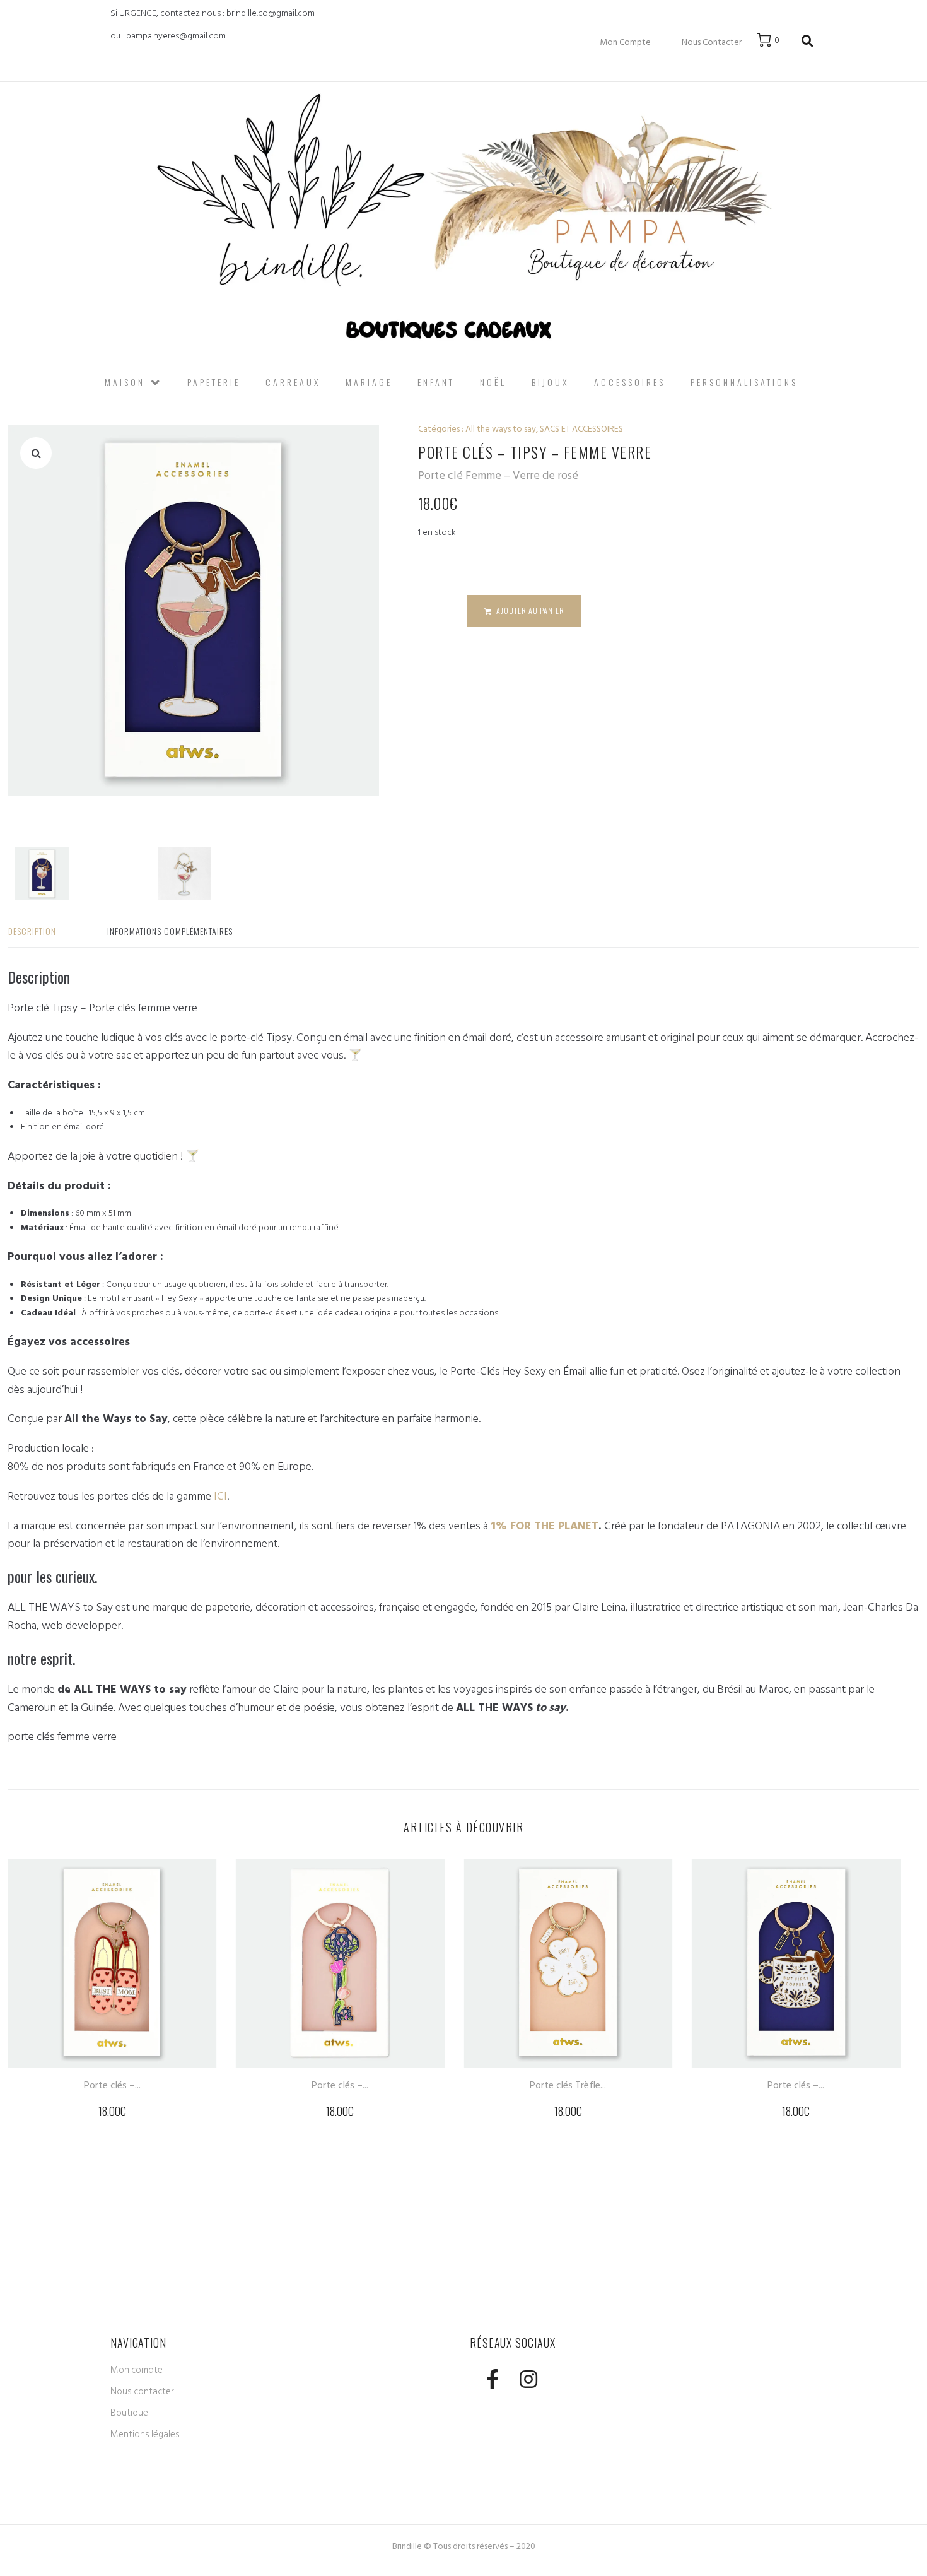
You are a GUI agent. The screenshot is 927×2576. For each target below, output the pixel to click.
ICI (220, 1496)
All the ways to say (501, 429)
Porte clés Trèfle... (568, 2085)
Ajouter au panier (530, 610)
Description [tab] (32, 931)
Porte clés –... (112, 2085)
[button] (36, 453)
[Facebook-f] (492, 2379)
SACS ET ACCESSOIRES (581, 429)
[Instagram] (528, 2379)
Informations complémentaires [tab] (170, 931)
